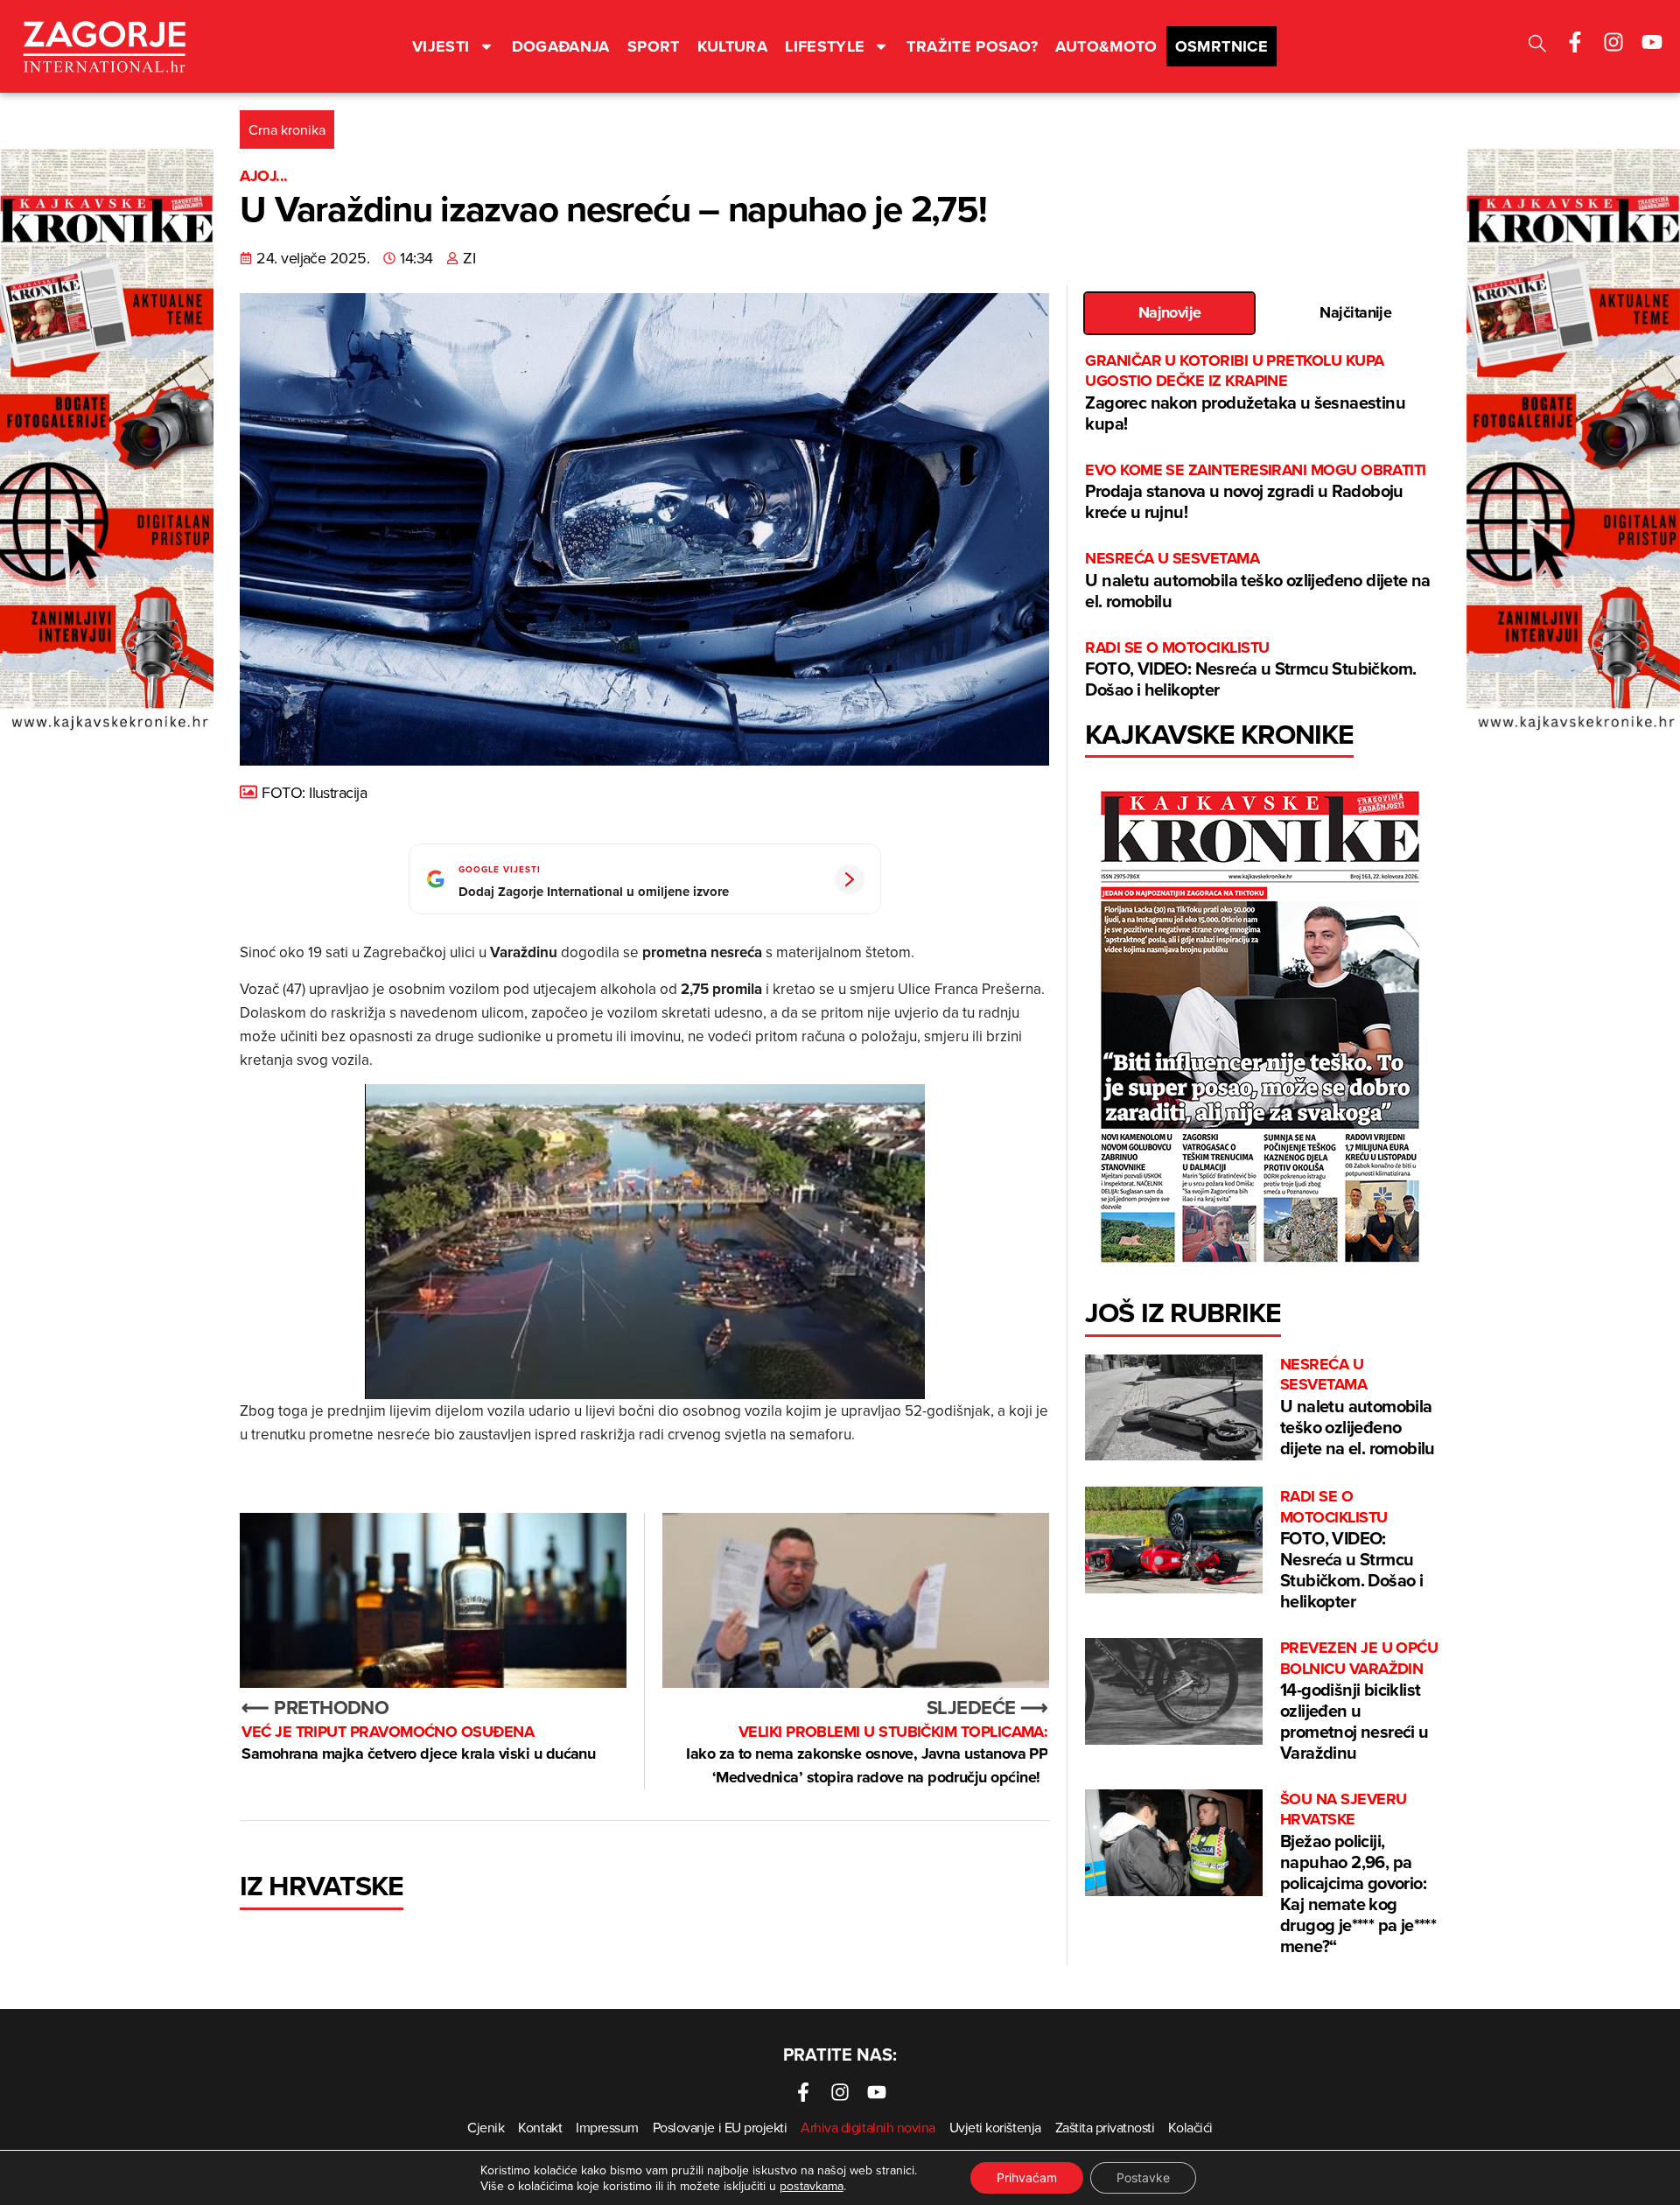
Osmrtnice (1221, 46)
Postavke (1143, 2177)
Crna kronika (287, 129)
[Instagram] (1613, 42)
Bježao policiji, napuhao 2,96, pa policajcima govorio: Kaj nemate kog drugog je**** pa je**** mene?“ (1358, 1874)
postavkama (812, 2186)
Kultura (733, 46)
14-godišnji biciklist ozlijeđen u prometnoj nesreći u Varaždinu (1359, 1701)
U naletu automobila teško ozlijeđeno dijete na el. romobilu (1257, 581)
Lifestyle (825, 46)
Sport (654, 46)
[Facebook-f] (1575, 42)
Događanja (561, 46)
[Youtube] (1652, 42)
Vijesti (441, 46)
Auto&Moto (1106, 46)
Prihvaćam (1027, 2177)
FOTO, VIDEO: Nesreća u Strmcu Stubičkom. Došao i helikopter (1250, 670)
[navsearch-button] (1537, 46)
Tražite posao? (972, 46)
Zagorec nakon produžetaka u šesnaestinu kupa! (1245, 393)
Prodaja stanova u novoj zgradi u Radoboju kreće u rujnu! (1255, 492)
